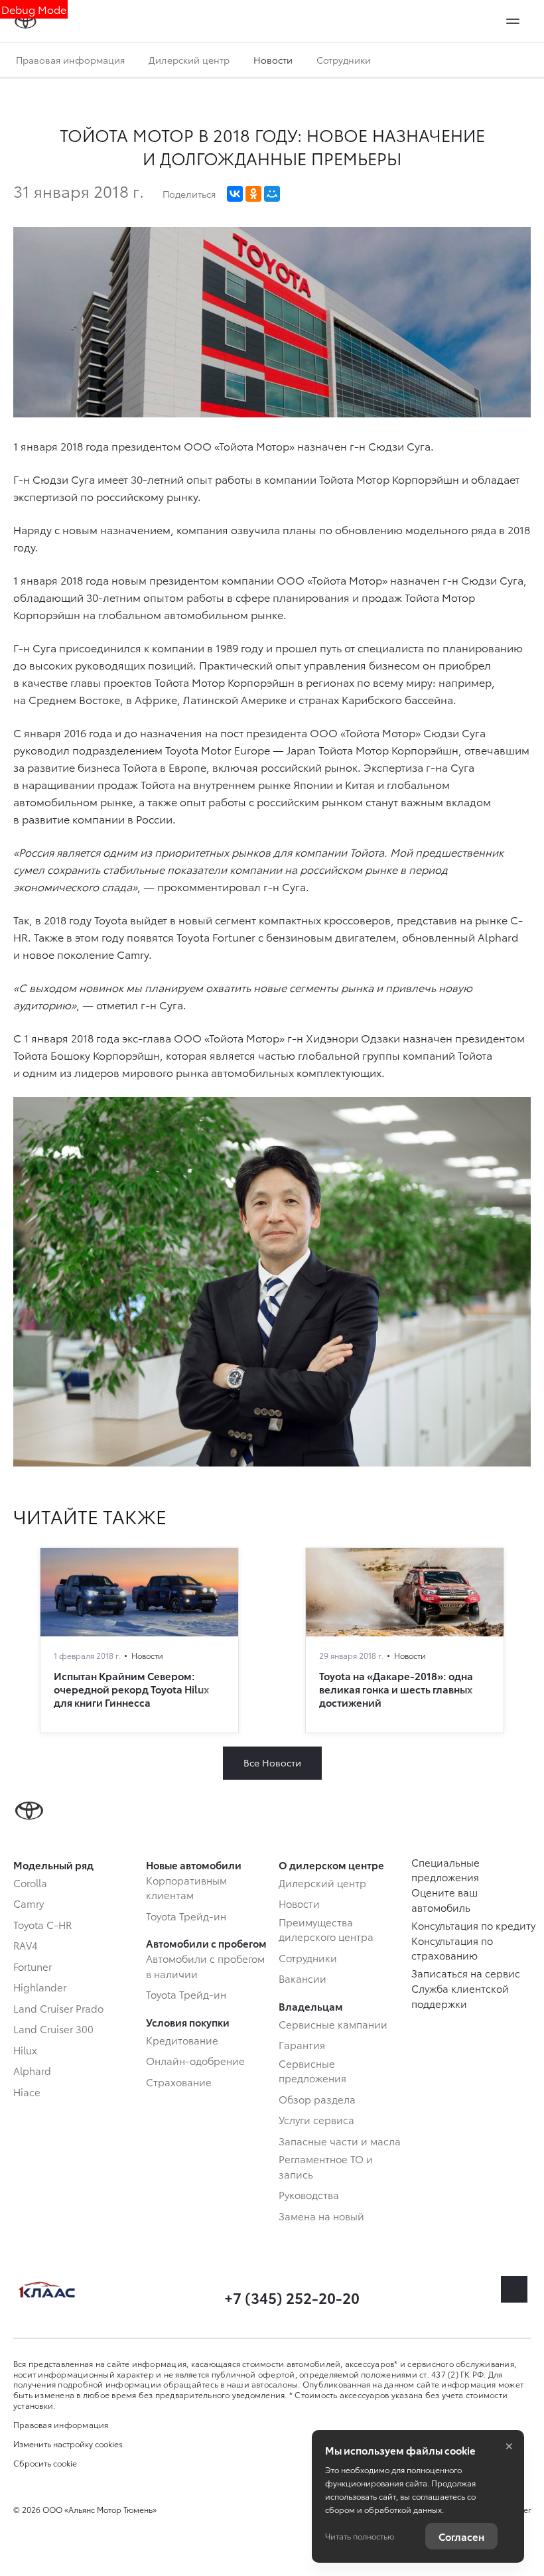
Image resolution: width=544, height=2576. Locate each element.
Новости (273, 60)
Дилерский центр (189, 60)
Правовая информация (70, 60)
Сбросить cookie (45, 2463)
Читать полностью (360, 2536)
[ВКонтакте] (235, 194)
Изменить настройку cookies (68, 2444)
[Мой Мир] (272, 194)
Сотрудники (344, 60)
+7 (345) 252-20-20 (292, 2297)
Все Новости (272, 1762)
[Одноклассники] (253, 194)
